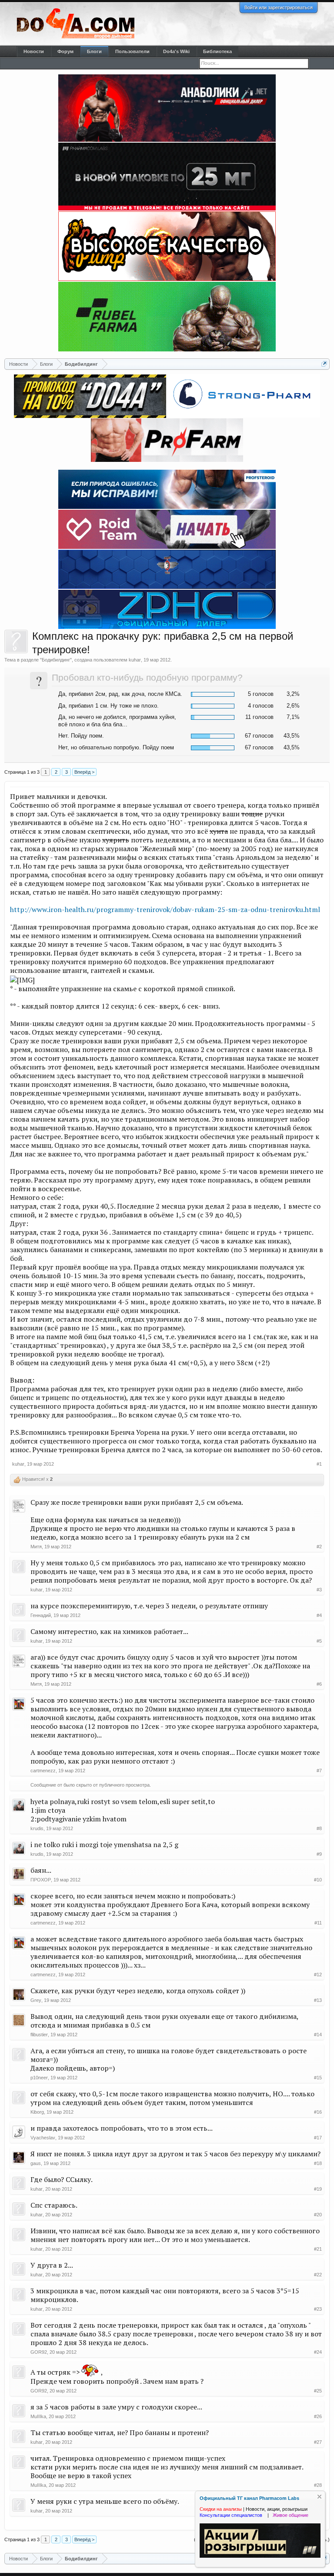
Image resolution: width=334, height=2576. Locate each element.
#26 (318, 2416)
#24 (318, 2352)
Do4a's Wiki (176, 51)
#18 (318, 2163)
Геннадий (41, 1615)
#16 (318, 2112)
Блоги (94, 51)
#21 (318, 2249)
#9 (319, 1854)
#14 (318, 2035)
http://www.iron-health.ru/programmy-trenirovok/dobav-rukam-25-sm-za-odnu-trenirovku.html (165, 909)
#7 (319, 1771)
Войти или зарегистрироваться (279, 7)
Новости (34, 51)
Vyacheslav (43, 2138)
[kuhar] (16, 641)
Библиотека (217, 51)
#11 (318, 1923)
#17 (318, 2138)
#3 (319, 1590)
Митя (36, 1547)
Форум (65, 51)
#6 (319, 1684)
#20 (318, 2215)
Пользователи (132, 51)
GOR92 (39, 2352)
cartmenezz (43, 1771)
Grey (36, 2000)
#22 (318, 2275)
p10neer (39, 2078)
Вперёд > (84, 772)
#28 (318, 2485)
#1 (319, 1464)
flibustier (39, 2035)
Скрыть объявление (319, 2497)
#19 (318, 2189)
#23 (318, 2309)
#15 (318, 2078)
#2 (319, 1547)
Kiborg (37, 2112)
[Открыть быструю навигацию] (324, 364)
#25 (318, 2391)
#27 (318, 2442)
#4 (319, 1615)
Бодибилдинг (56, 660)
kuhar (135, 660)
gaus (36, 2163)
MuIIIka (38, 2416)
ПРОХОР (41, 1880)
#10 (318, 1880)
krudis (37, 1828)
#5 (319, 1641)
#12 (318, 1975)
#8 (319, 1828)
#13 (318, 2000)
